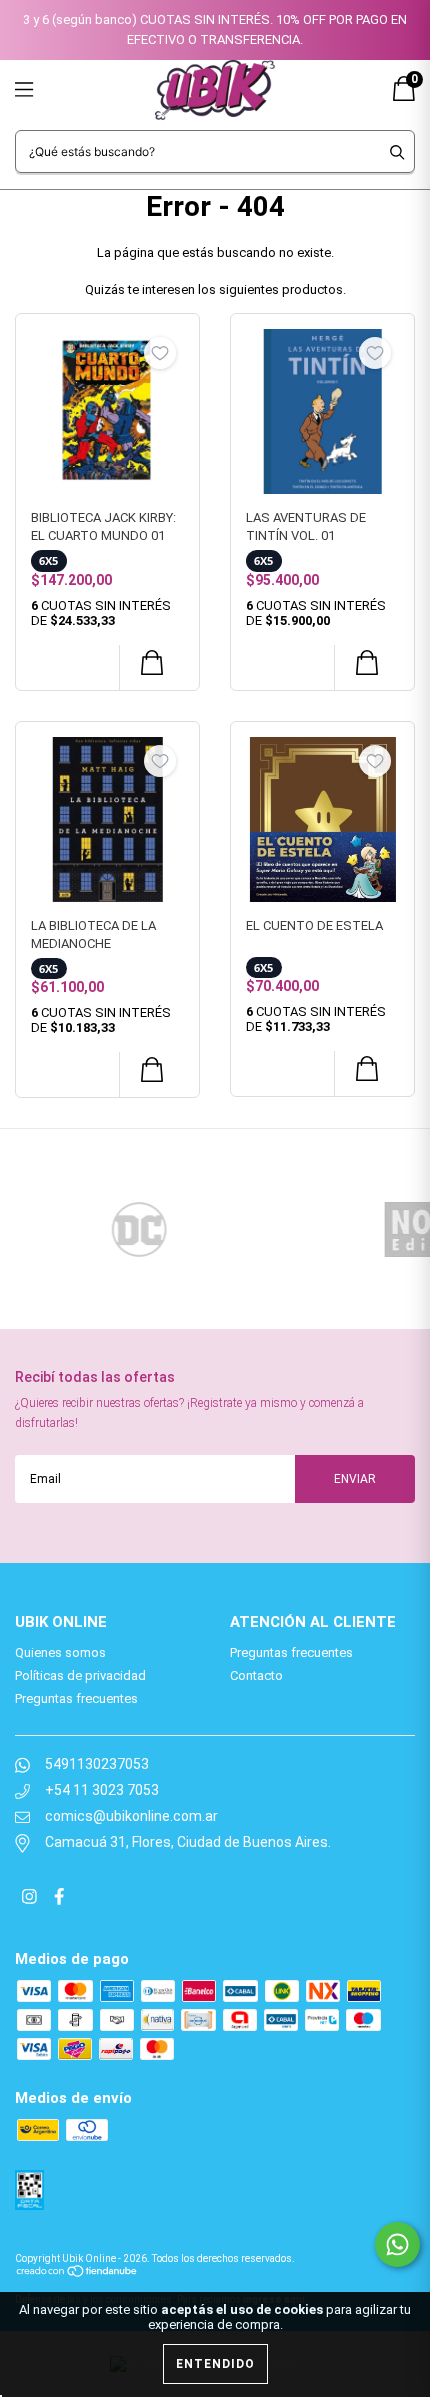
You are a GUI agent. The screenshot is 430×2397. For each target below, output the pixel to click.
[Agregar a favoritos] (160, 353)
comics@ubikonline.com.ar (131, 1816)
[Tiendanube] (77, 2269)
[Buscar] (397, 151)
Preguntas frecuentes (76, 1698)
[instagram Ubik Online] (31, 1898)
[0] (404, 96)
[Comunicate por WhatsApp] (397, 2244)
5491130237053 (97, 1764)
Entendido (215, 2364)
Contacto (256, 1675)
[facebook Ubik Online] (59, 1898)
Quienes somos (60, 1652)
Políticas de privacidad (80, 1675)
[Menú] (47, 89)
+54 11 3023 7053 (102, 1790)
